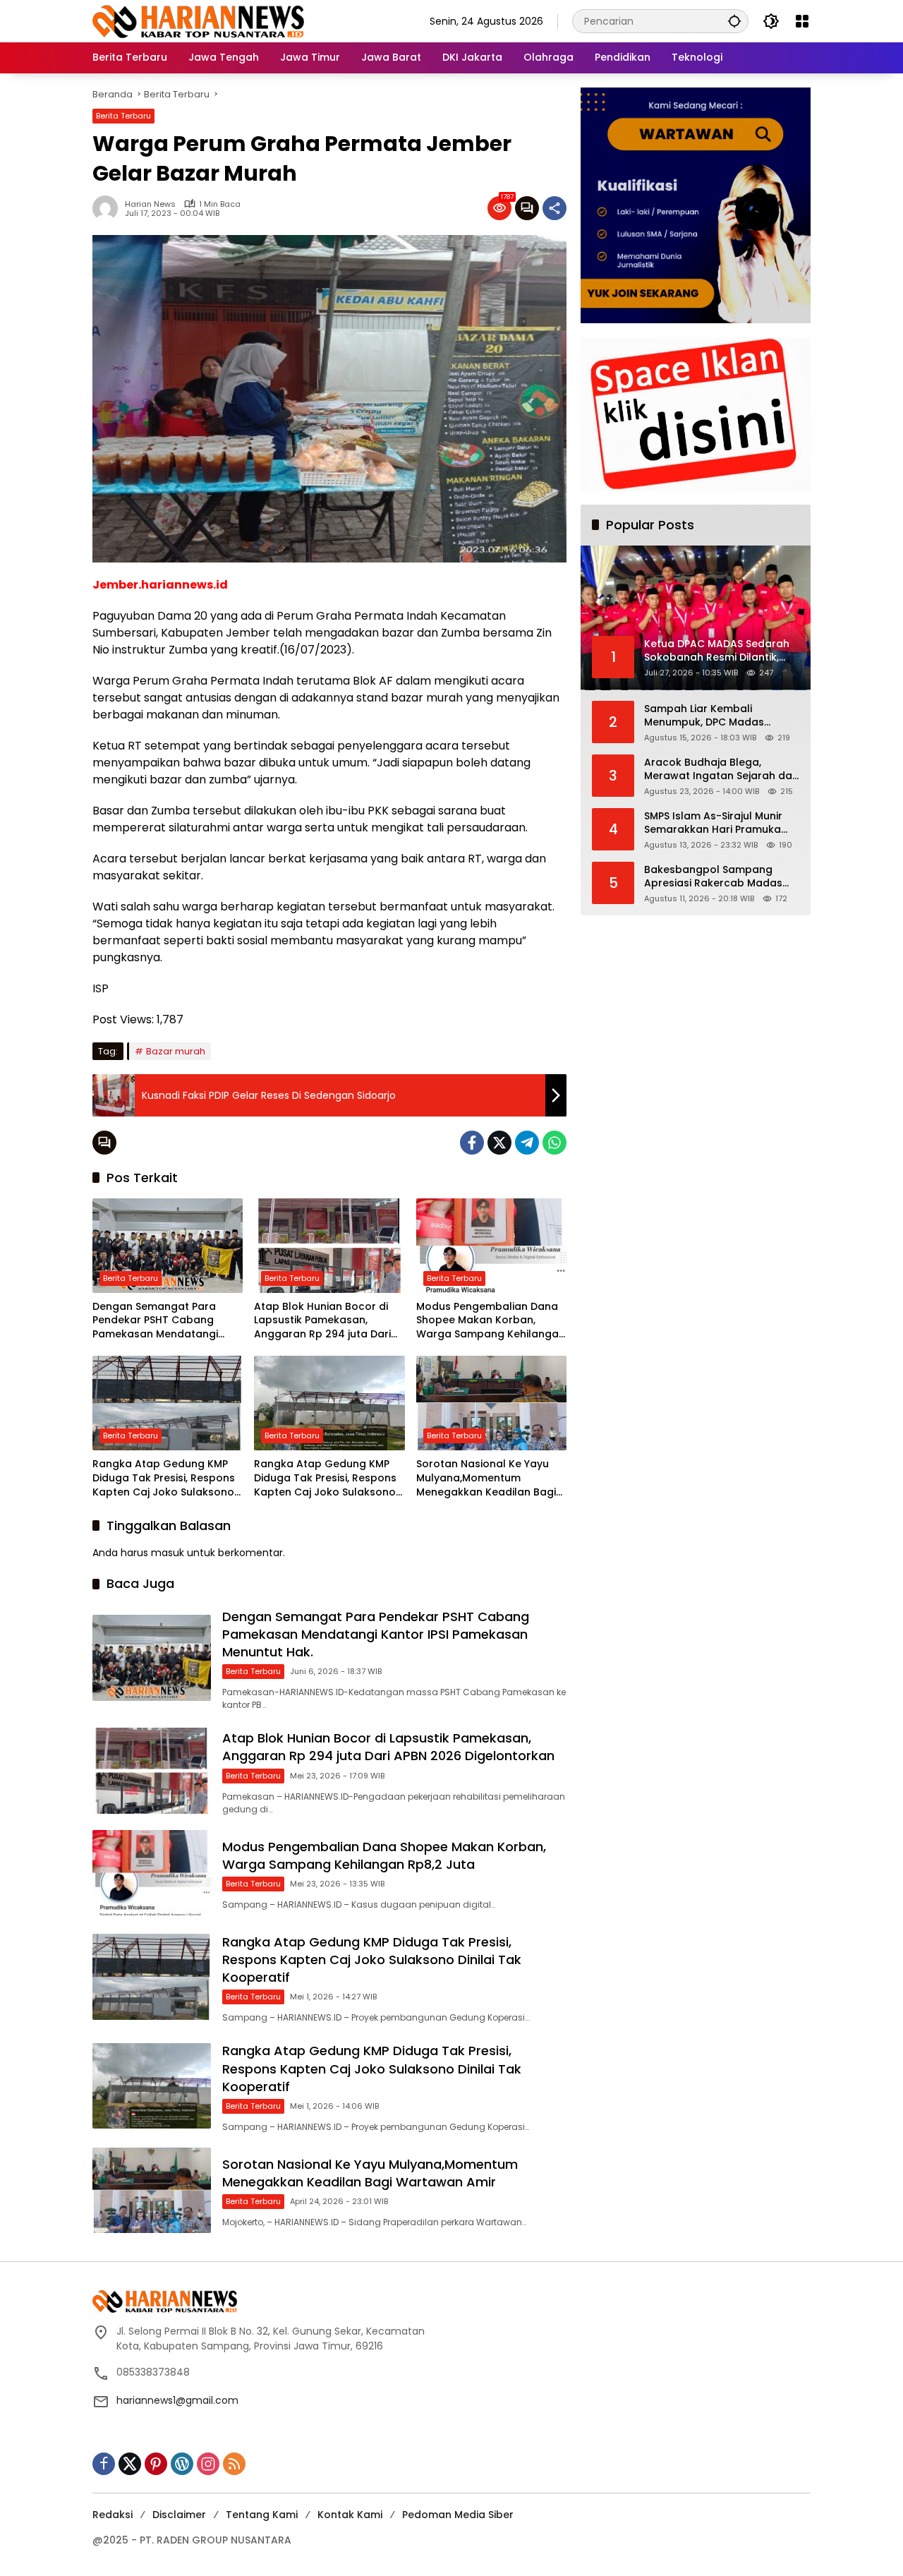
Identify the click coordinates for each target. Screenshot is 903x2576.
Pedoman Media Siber (458, 2515)
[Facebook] (472, 1143)
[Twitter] (499, 1143)
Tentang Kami (262, 2515)
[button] (734, 21)
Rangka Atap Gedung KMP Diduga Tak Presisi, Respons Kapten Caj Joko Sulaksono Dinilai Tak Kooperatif (164, 1478)
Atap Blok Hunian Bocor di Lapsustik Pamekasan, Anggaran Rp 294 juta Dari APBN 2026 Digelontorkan (322, 1321)
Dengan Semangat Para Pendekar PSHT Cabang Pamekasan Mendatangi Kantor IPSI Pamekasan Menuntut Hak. (155, 1321)
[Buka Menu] (802, 21)
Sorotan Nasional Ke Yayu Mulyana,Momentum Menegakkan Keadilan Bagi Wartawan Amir (486, 1478)
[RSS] (234, 2464)
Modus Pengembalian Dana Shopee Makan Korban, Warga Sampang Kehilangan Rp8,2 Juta (491, 1321)
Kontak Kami (350, 2515)
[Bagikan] (554, 208)
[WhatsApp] (554, 1143)
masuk (168, 1553)
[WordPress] (182, 2464)
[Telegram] (527, 1143)
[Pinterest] (156, 2464)
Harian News (150, 204)
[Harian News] (198, 20)
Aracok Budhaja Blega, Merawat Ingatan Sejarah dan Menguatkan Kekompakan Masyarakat (721, 770)
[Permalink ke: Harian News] (109, 208)
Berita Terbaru (123, 116)
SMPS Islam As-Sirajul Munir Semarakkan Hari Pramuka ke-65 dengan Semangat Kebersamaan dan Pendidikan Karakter (722, 823)
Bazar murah (176, 1051)
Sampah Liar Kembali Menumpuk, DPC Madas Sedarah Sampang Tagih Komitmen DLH (708, 716)
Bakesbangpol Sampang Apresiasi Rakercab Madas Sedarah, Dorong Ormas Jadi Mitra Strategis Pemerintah (719, 877)
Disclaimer (179, 2515)
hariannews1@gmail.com (177, 2400)
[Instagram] (208, 2464)
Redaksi (113, 2515)
